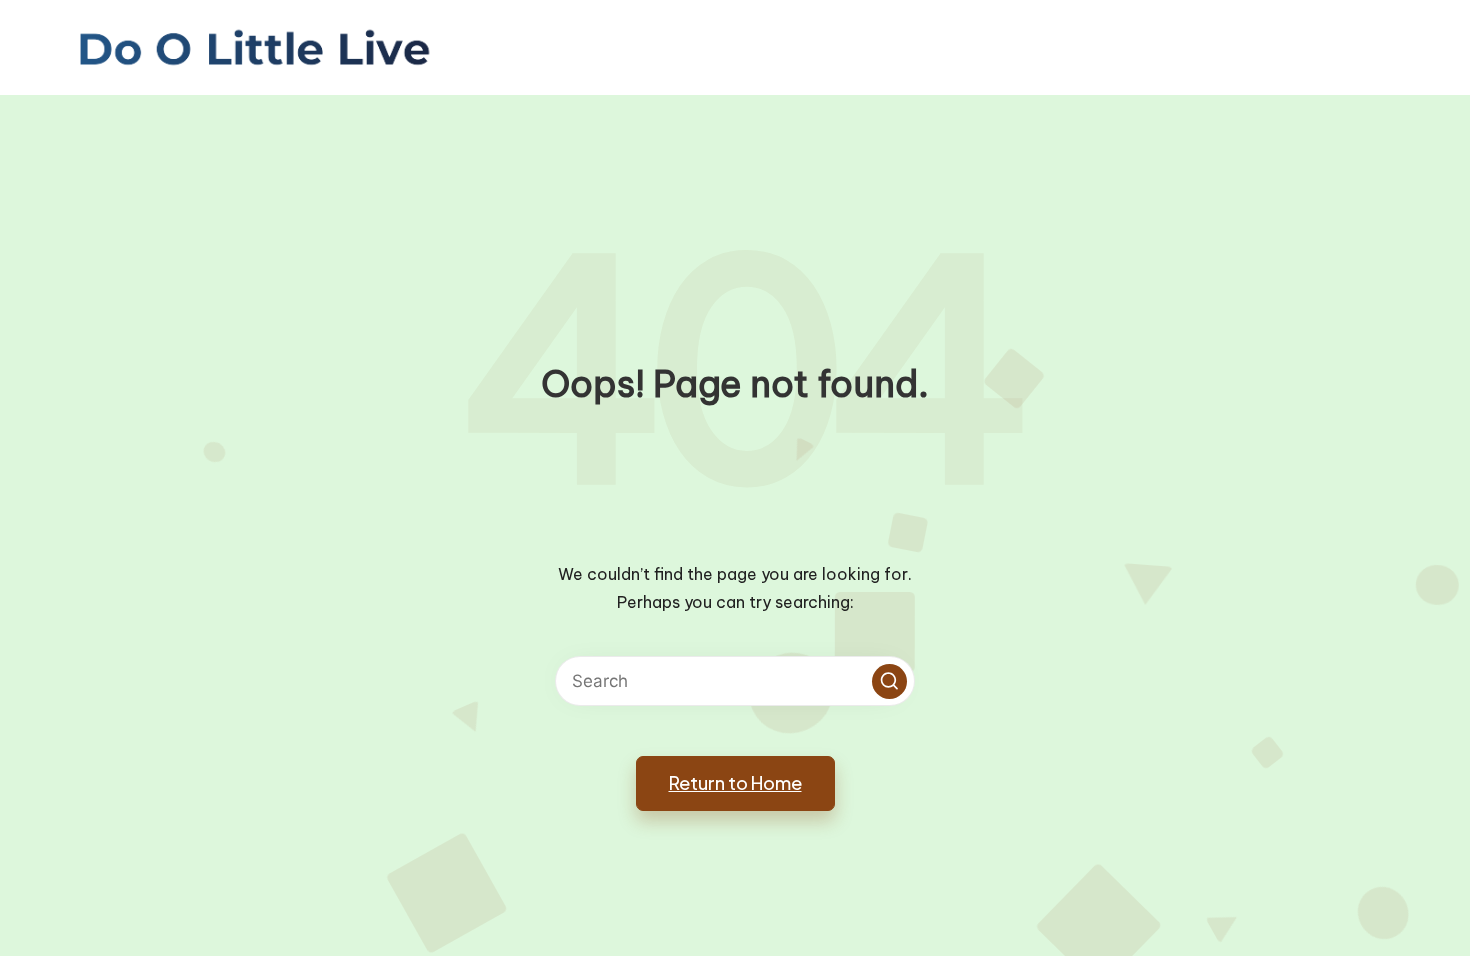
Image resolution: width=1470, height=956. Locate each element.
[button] (889, 681)
